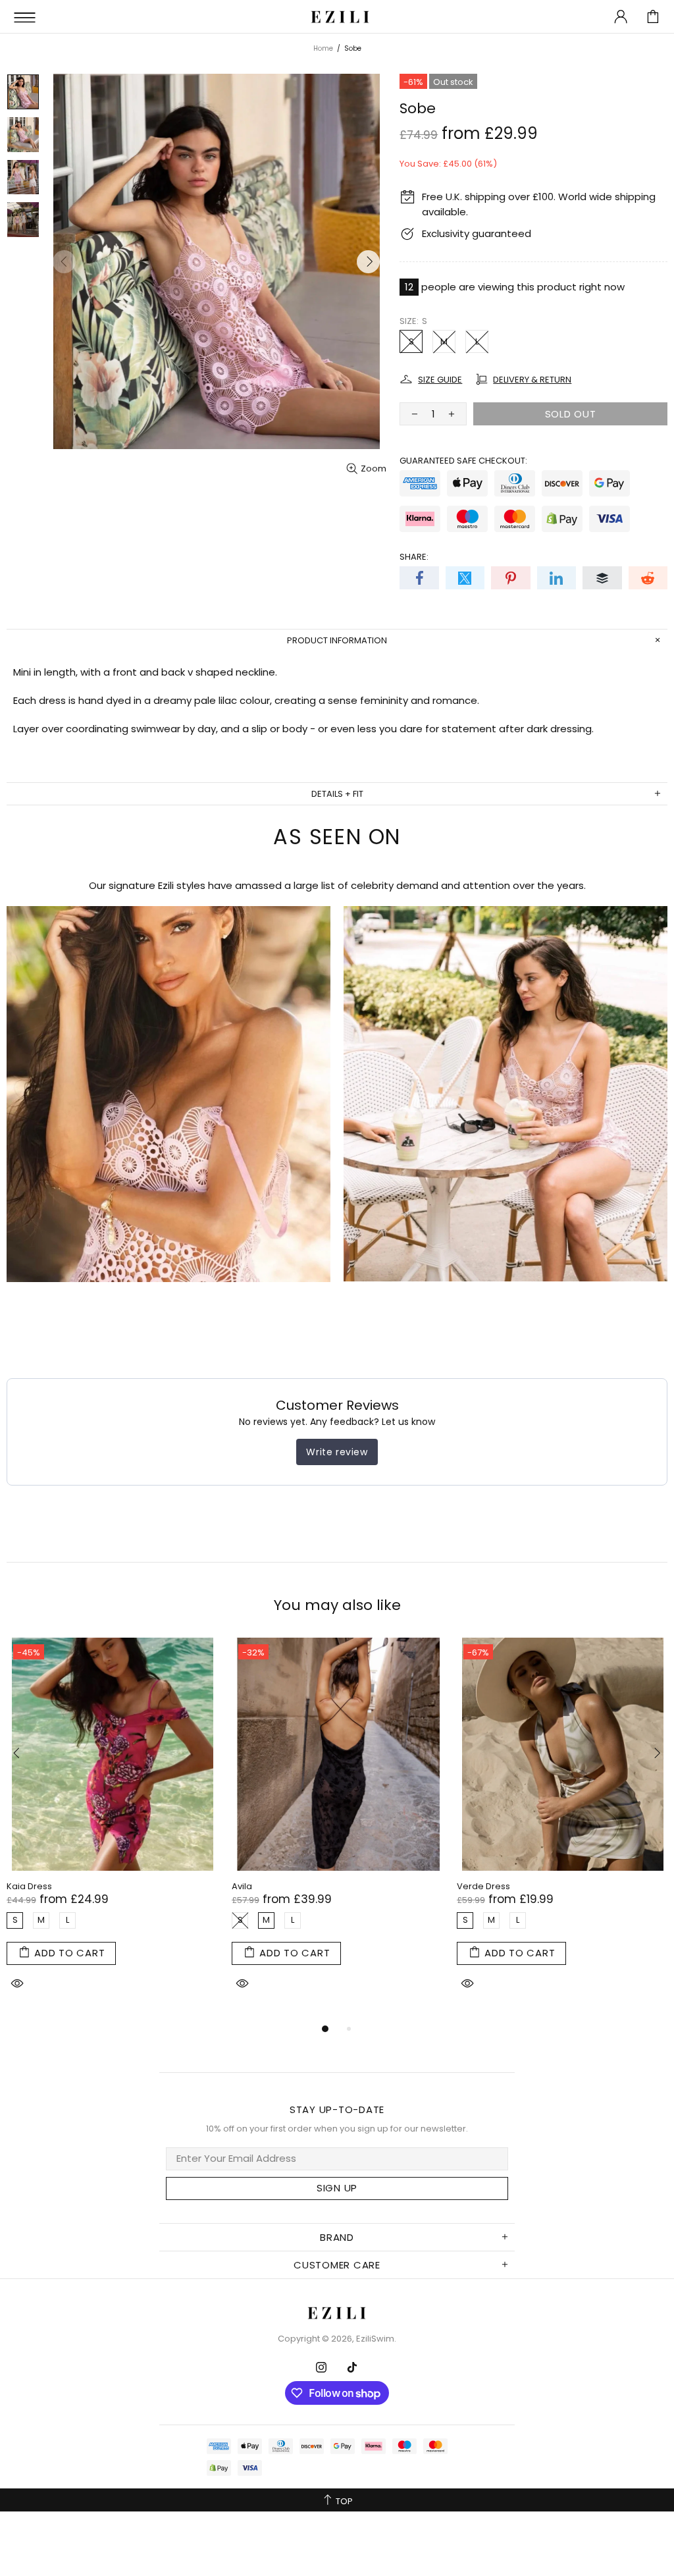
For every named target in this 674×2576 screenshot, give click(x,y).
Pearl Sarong (35, 1886)
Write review (337, 1452)
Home (323, 48)
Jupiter (472, 1886)
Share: (414, 557)
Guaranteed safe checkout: (463, 461)
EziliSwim (340, 16)
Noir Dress (253, 1886)
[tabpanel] (113, 1829)
